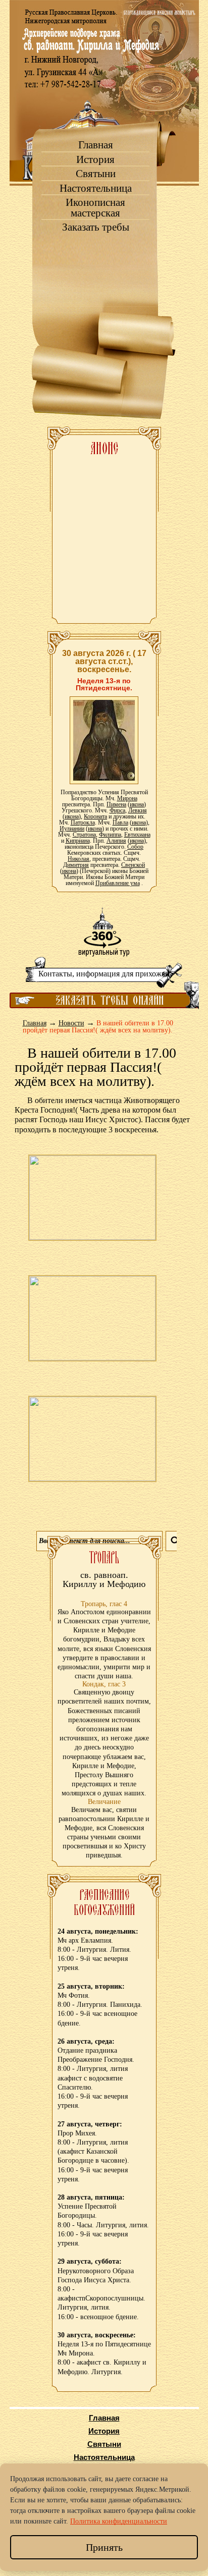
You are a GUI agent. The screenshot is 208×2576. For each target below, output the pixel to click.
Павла (120, 823)
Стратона (84, 835)
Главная (96, 145)
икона (137, 804)
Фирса (117, 810)
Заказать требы (96, 227)
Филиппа (110, 835)
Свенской (133, 865)
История (95, 160)
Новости (71, 1023)
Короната (95, 816)
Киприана (78, 841)
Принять (104, 2547)
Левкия (138, 810)
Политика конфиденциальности (119, 2521)
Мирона (127, 798)
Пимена (116, 804)
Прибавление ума (118, 883)
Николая (79, 859)
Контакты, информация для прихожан (104, 974)
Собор (135, 847)
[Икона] (104, 740)
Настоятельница (96, 188)
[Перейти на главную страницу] (104, 91)
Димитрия (76, 865)
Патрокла (83, 823)
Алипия (116, 841)
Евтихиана (137, 835)
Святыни (96, 174)
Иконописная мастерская (95, 208)
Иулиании (72, 829)
